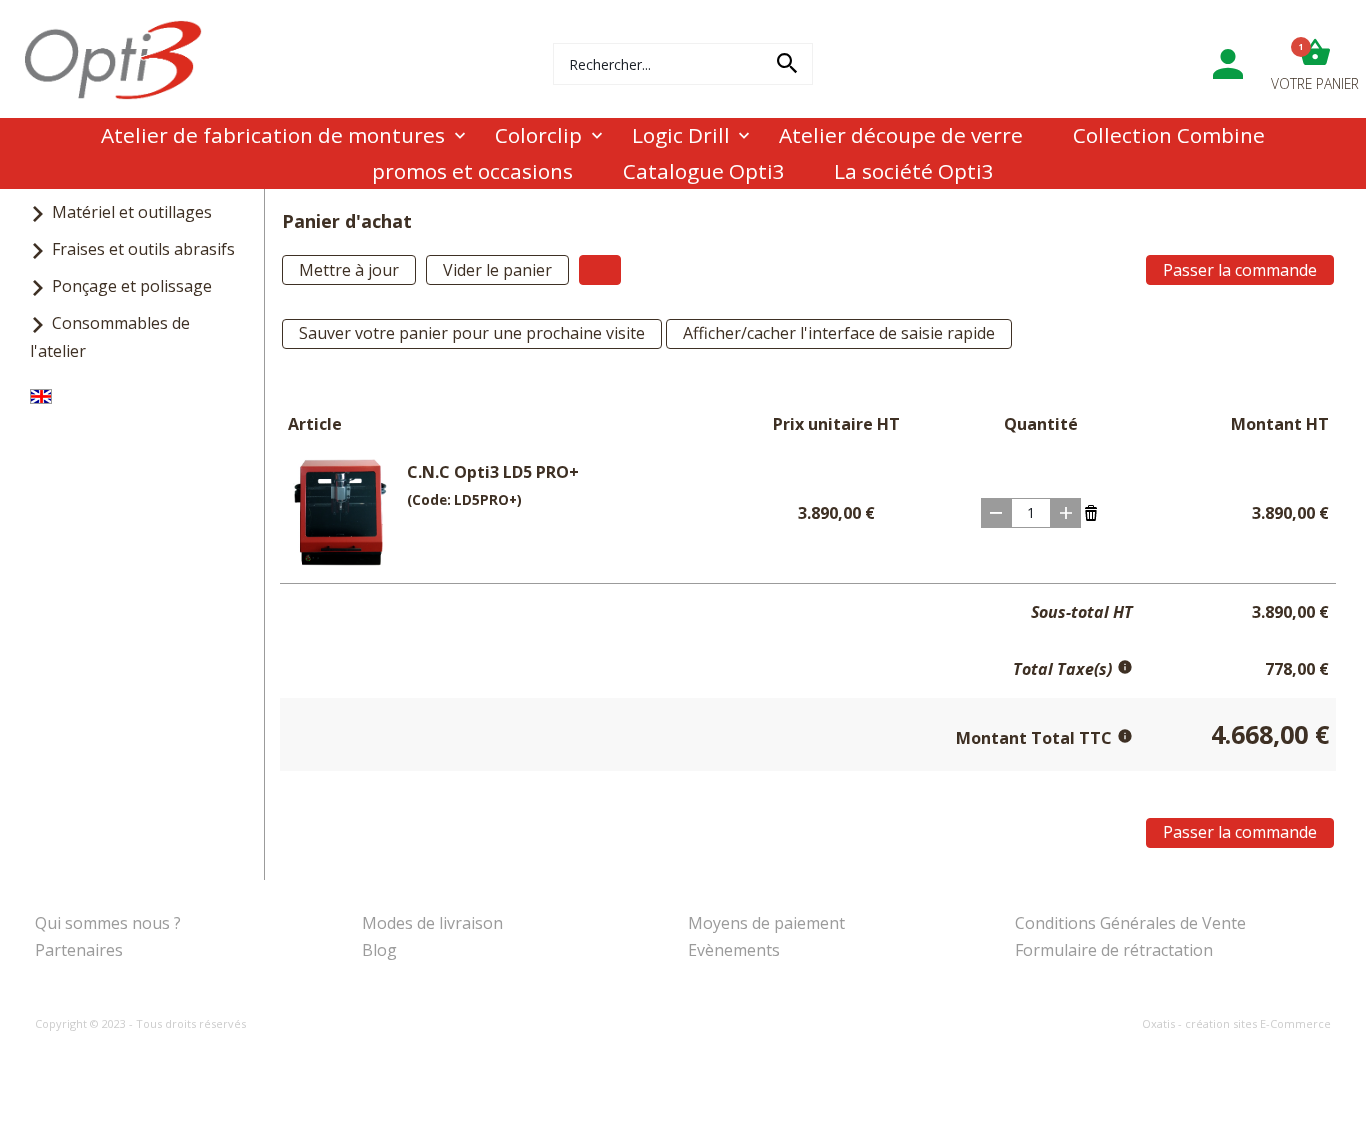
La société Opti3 (914, 171)
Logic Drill (681, 135)
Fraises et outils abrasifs (143, 249)
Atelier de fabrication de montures (273, 135)
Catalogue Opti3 (704, 171)
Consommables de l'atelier (110, 336)
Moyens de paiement (766, 923)
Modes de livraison (432, 923)
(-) (996, 513)
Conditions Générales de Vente (1130, 923)
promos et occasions (472, 171)
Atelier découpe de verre (901, 135)
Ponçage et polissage (132, 286)
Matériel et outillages (132, 212)
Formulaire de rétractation (1114, 950)
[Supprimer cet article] (1091, 511)
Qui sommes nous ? (108, 923)
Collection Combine (1169, 135)
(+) (1066, 513)
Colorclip (538, 135)
